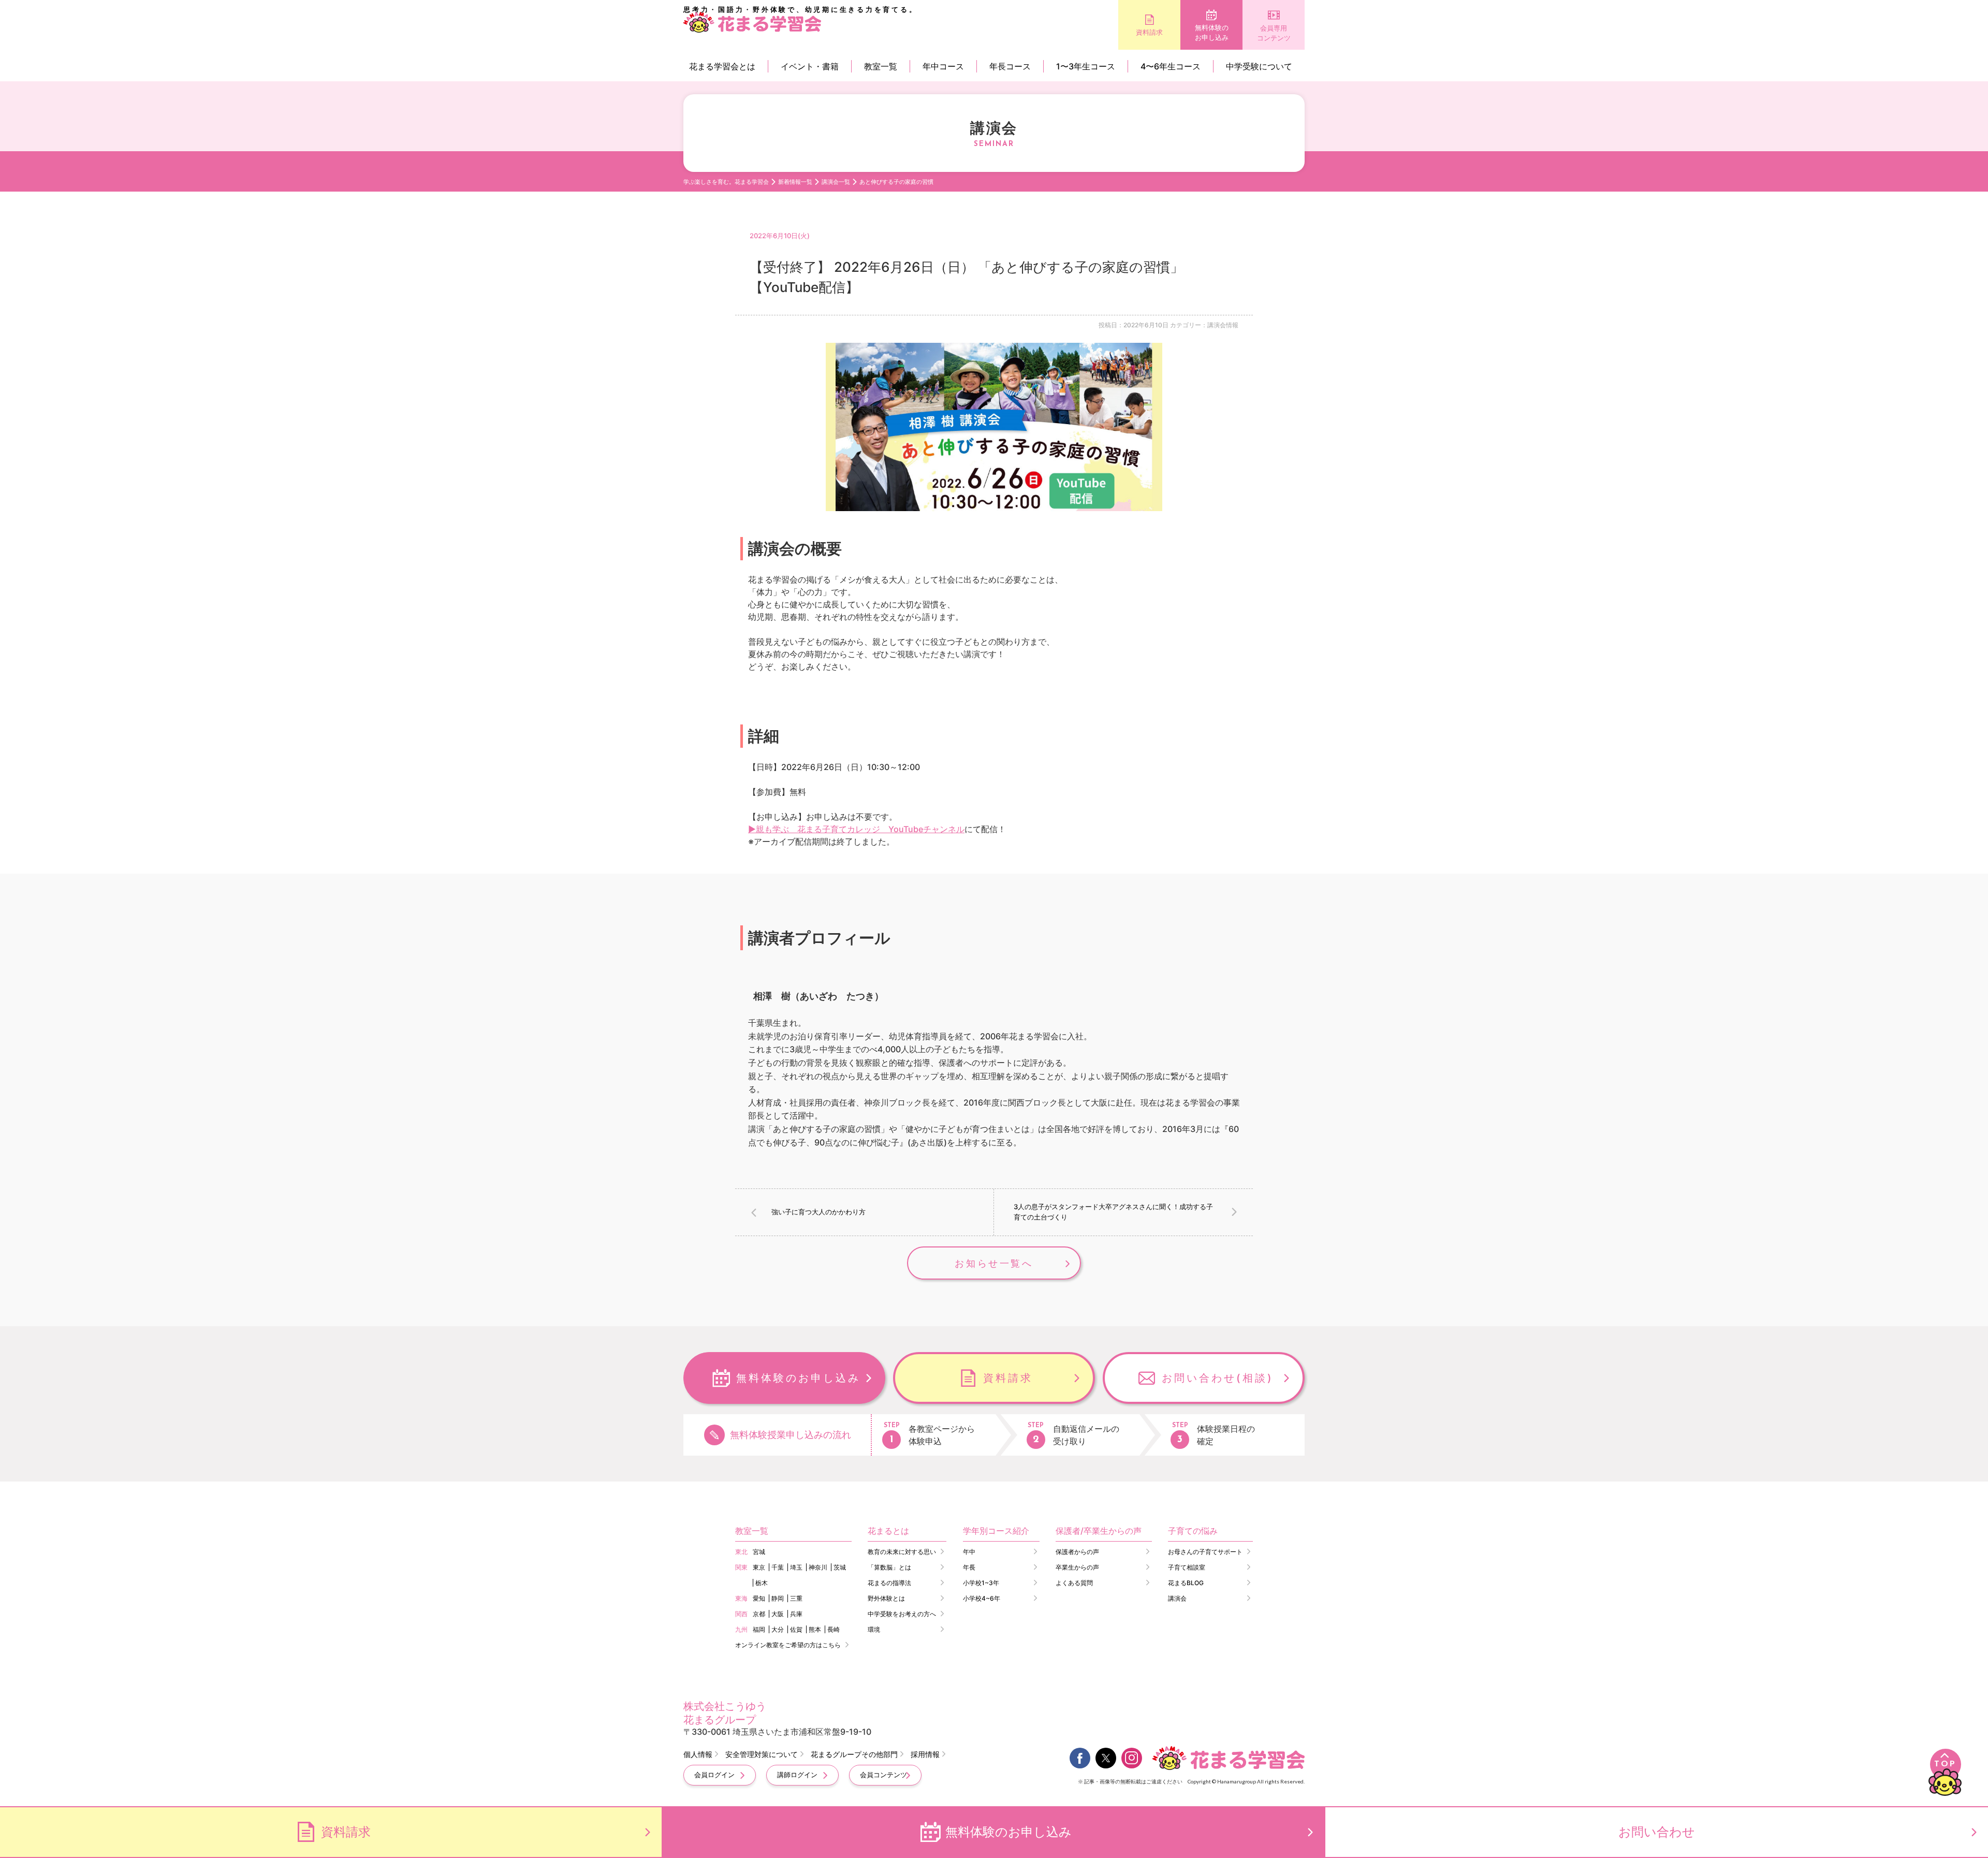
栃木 (762, 1583)
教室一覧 (881, 66)
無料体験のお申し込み (1212, 33)
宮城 (759, 1552)
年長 (969, 1567)
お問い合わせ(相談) (1218, 1378)
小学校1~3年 (981, 1583)
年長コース (1010, 66)
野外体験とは (886, 1598)
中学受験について (1259, 66)
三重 (796, 1598)
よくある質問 (1074, 1583)
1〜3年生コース (1086, 66)
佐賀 (796, 1629)
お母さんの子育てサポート (1205, 1552)
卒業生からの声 (1077, 1567)
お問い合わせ (1657, 1832)
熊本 (815, 1629)
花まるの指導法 (889, 1583)
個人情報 (698, 1754)
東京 (759, 1567)
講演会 (1177, 1598)
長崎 (834, 1629)
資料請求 (1149, 32)
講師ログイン (797, 1775)
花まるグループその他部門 (854, 1754)
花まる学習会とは (722, 66)
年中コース (943, 66)
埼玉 (796, 1567)
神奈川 (818, 1567)
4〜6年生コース (1171, 66)
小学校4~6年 (982, 1598)
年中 (969, 1552)
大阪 (778, 1614)
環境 (874, 1629)
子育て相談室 (1187, 1567)
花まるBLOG (1186, 1583)
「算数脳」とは (889, 1567)
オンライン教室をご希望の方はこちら (788, 1645)
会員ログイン (714, 1775)
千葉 (778, 1567)
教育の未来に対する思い (902, 1552)
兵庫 (796, 1614)
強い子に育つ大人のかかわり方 (818, 1212)
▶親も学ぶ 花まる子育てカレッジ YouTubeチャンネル (856, 829)
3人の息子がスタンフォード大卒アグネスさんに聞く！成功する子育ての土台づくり (1113, 1212)
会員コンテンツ (883, 1775)
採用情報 (925, 1754)
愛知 (759, 1598)
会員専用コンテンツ (1274, 33)
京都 (759, 1614)
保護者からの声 (1077, 1552)
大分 (778, 1629)
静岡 (778, 1598)
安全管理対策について (762, 1754)
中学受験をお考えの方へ (902, 1614)
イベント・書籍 (810, 66)
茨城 (840, 1567)
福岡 (759, 1629)
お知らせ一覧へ (994, 1263)
